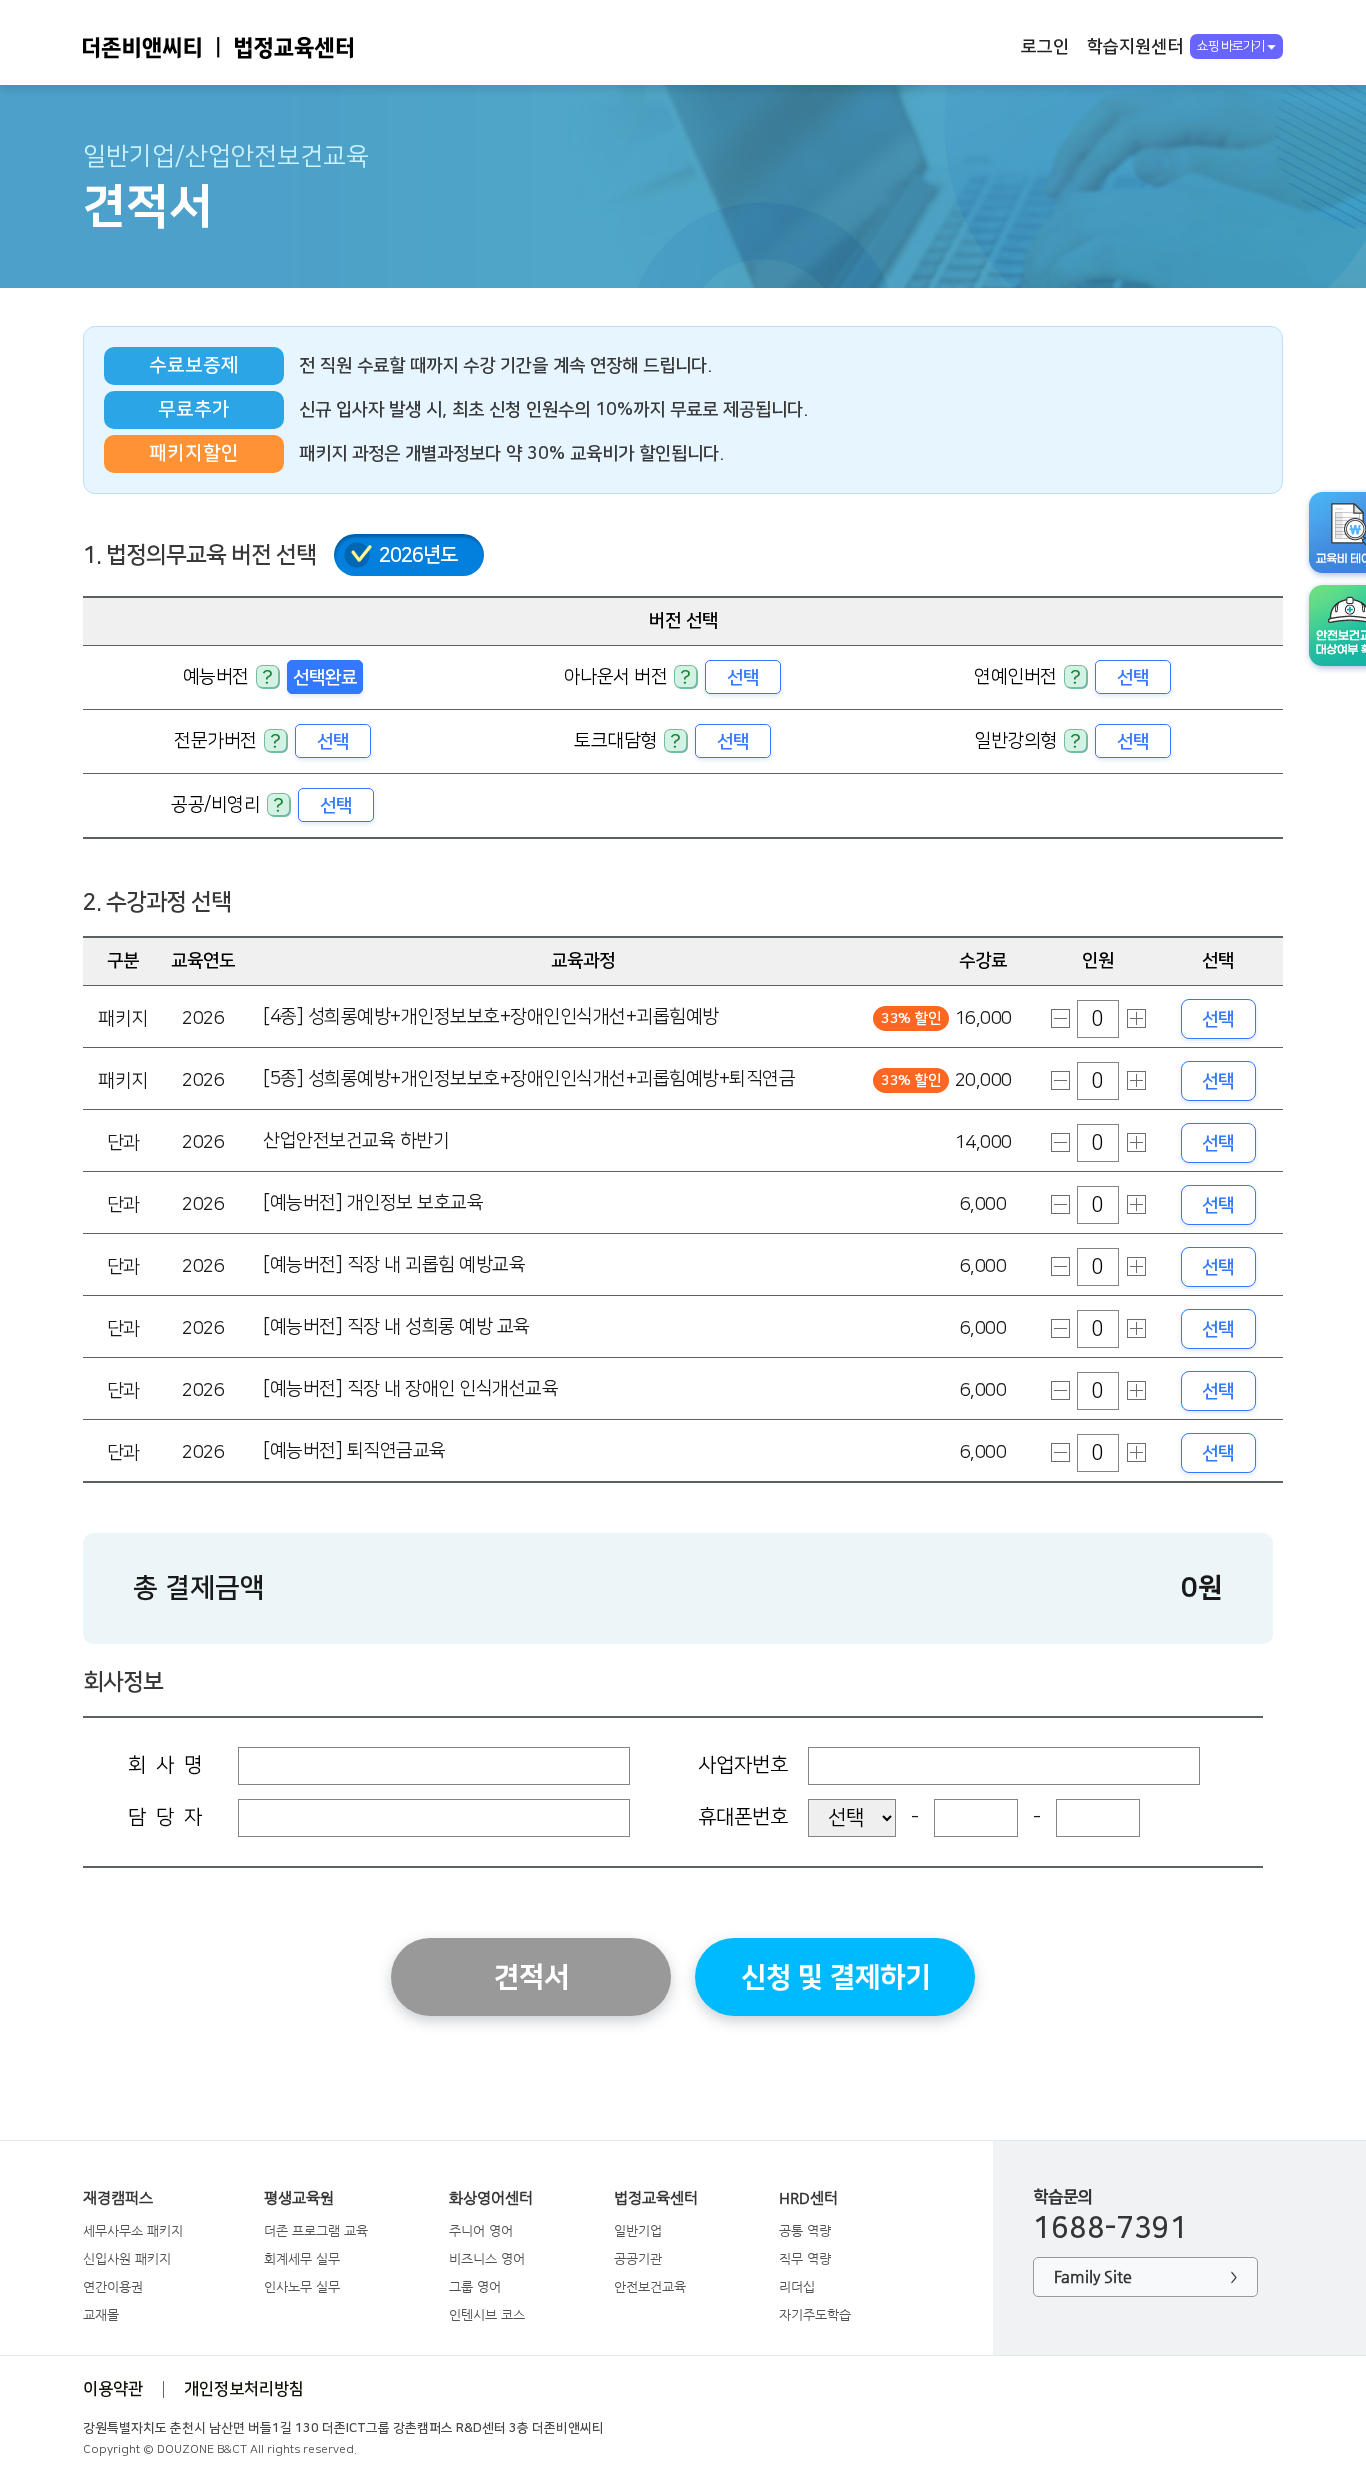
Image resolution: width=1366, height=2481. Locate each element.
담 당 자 (165, 1817)
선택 (743, 678)
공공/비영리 (215, 804)
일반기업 (638, 2230)
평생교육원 (299, 2198)
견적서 (531, 1977)
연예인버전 (1015, 676)
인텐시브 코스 (487, 2314)
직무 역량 (805, 2258)
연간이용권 (113, 2286)
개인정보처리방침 (244, 2389)
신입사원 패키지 (127, 2258)
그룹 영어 (475, 2286)
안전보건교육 (650, 2286)
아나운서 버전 (616, 676)
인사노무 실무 (302, 2286)
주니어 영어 (481, 2230)
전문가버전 (215, 740)
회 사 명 (165, 1765)
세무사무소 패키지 (133, 2230)
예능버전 (216, 676)
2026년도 (418, 555)
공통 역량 (805, 2230)
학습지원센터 (1135, 46)
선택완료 (325, 678)
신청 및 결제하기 (835, 1977)
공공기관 (638, 2258)
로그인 (1045, 46)
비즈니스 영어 (487, 2258)
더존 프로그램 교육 (316, 2230)
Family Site (1145, 2276)
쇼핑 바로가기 (1231, 46)
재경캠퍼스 (118, 2198)
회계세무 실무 (302, 2258)
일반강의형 (1015, 740)
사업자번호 (743, 1765)
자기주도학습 (815, 2314)
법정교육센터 (656, 2198)
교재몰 (101, 2314)
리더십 (797, 2286)
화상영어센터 (491, 2198)
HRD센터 (808, 2198)
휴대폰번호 (743, 1817)
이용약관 (113, 2389)
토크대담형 (615, 740)
